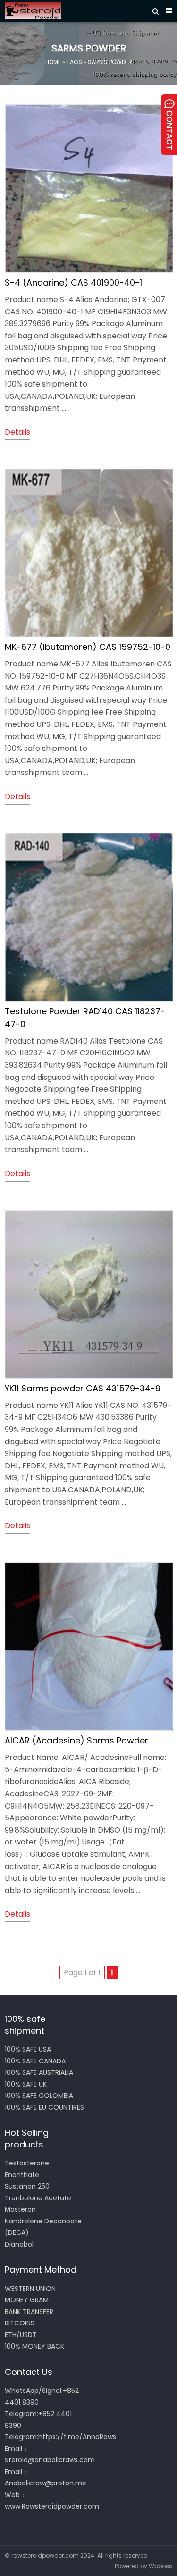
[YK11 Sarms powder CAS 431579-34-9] (89, 1376)
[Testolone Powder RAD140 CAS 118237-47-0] (89, 999)
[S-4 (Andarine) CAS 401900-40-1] (89, 270)
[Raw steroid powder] (76, 11)
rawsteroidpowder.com (45, 2555)
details (17, 432)
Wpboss (160, 2566)
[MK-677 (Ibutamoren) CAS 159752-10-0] (89, 635)
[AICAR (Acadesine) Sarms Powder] (89, 1728)
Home (53, 62)
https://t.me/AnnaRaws (77, 2437)
